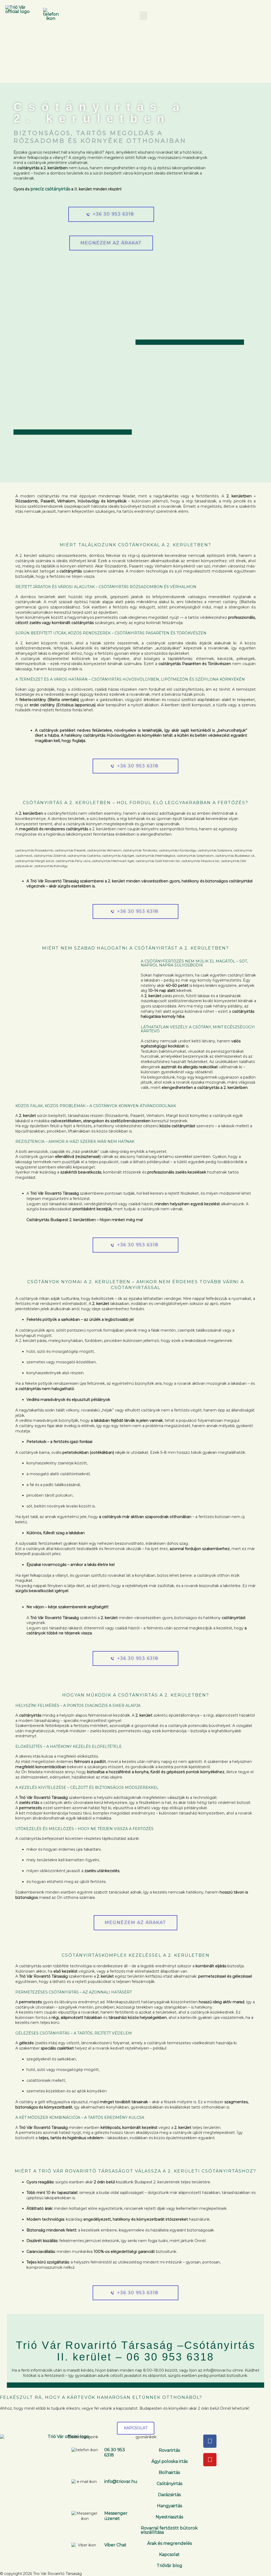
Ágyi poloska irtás (170, 2461)
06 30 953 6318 (170, 2357)
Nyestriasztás (169, 2517)
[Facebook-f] (210, 2441)
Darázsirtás (169, 2495)
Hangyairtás (170, 2506)
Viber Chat (115, 2545)
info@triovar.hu (121, 2481)
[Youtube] (210, 2460)
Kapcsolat (169, 2554)
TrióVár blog (170, 2566)
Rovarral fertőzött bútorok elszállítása (169, 2530)
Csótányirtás (170, 2484)
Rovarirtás (169, 2450)
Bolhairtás (169, 2472)
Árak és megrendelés (170, 2543)
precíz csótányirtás (50, 189)
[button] (143, 16)
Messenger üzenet (116, 2516)
